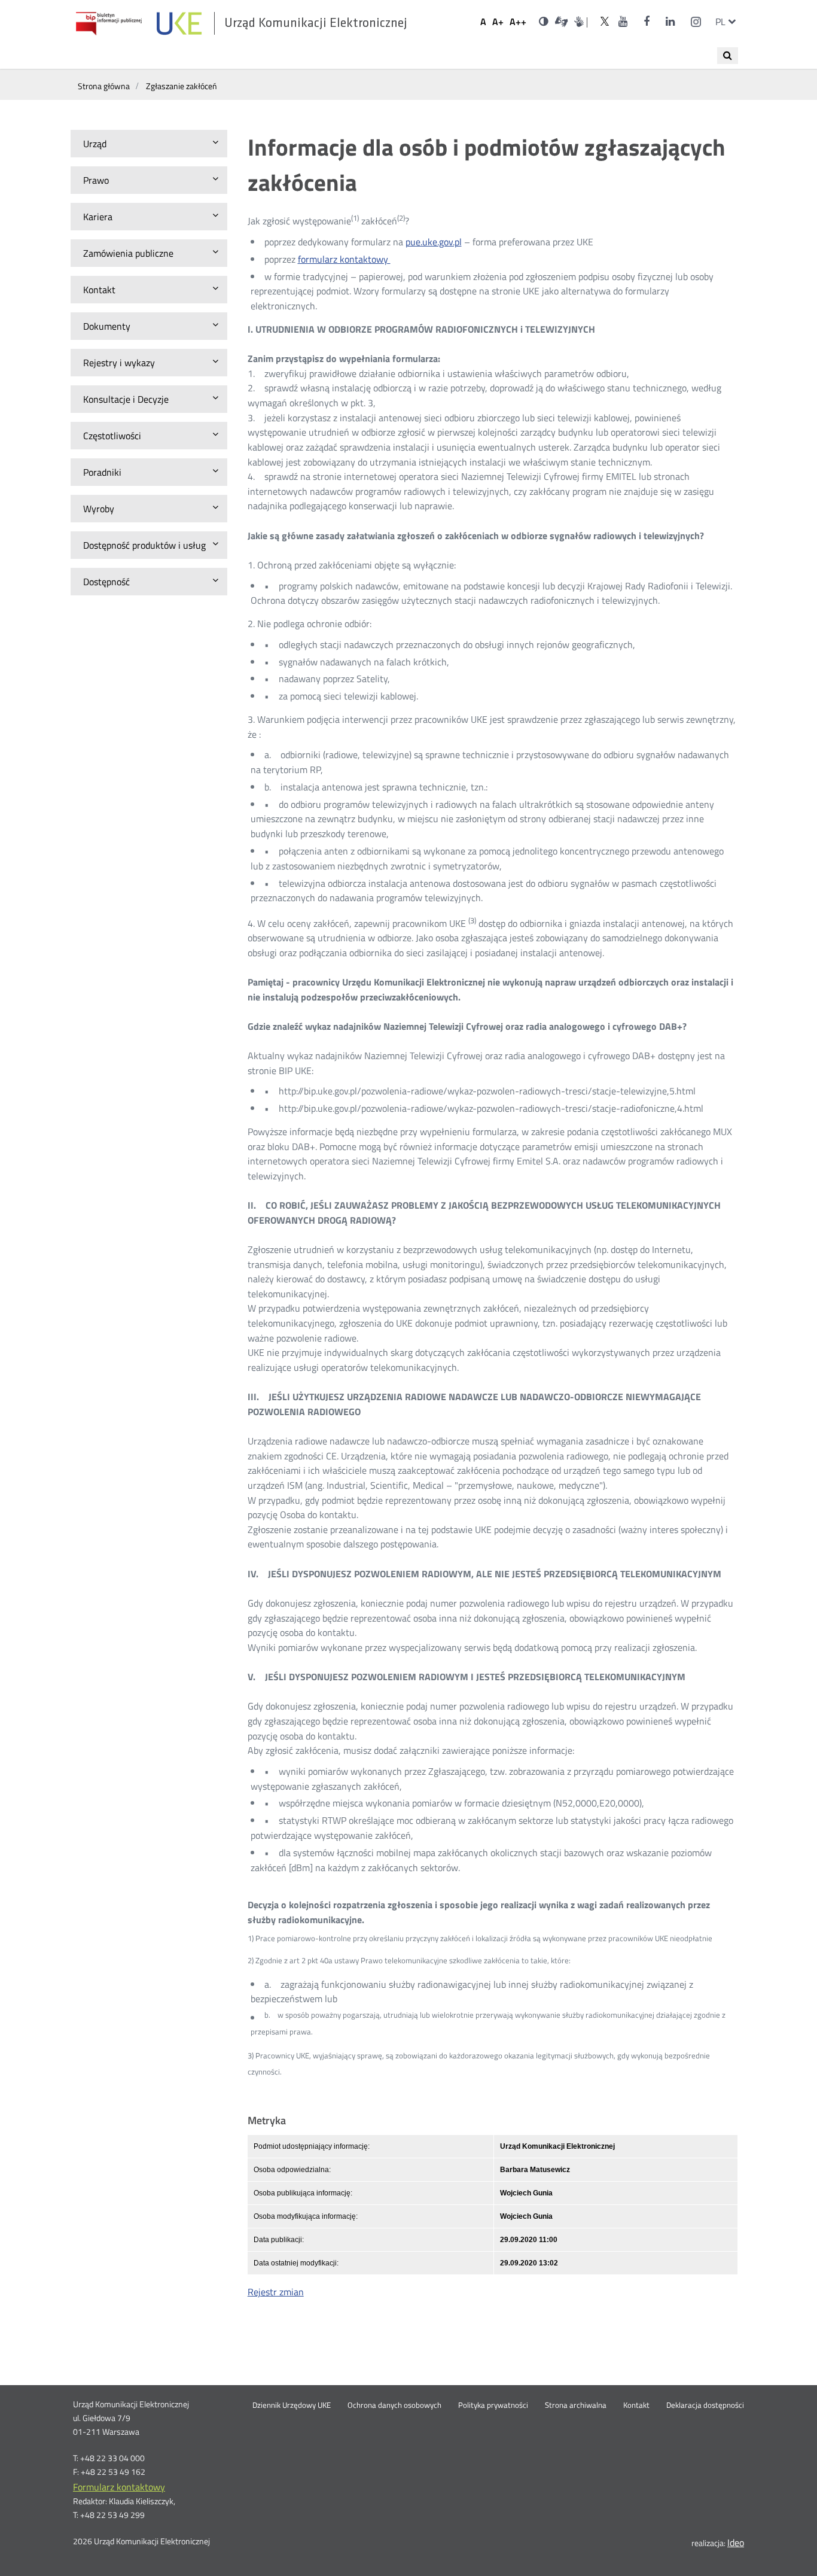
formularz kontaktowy (344, 259)
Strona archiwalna (576, 2405)
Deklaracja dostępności (705, 2405)
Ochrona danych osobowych (394, 2405)
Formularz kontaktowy (119, 2487)
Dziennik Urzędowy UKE (292, 2405)
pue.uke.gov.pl (434, 242)
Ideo (736, 2542)
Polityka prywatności (493, 2405)
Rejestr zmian (276, 2292)
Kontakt (636, 2405)
